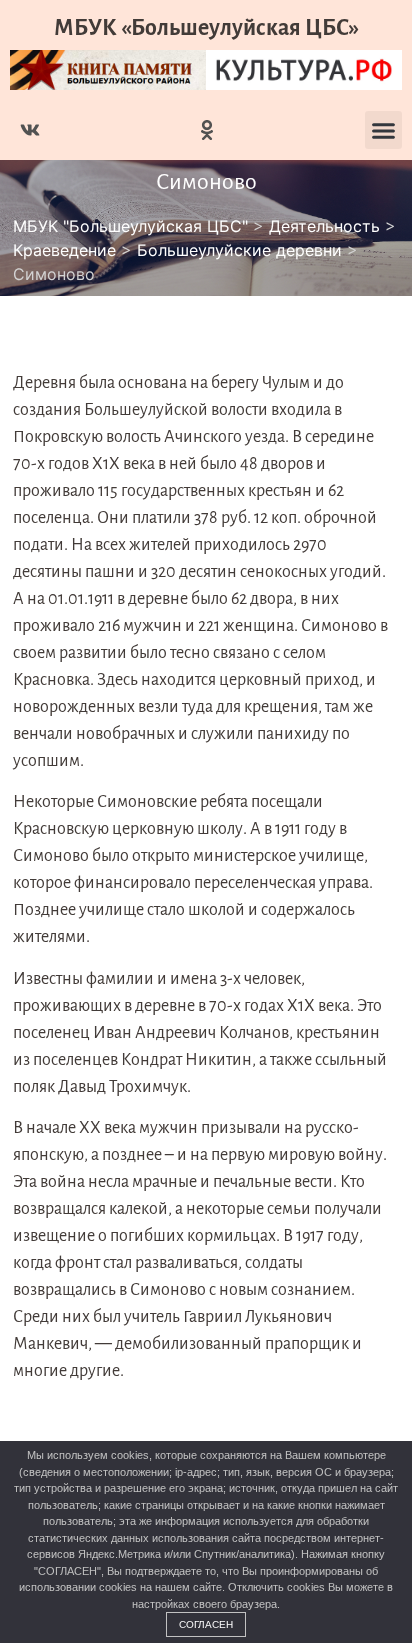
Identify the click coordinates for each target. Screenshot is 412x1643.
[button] (384, 130)
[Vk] (30, 130)
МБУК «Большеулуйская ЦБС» (206, 28)
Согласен (206, 1624)
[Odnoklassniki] (207, 130)
